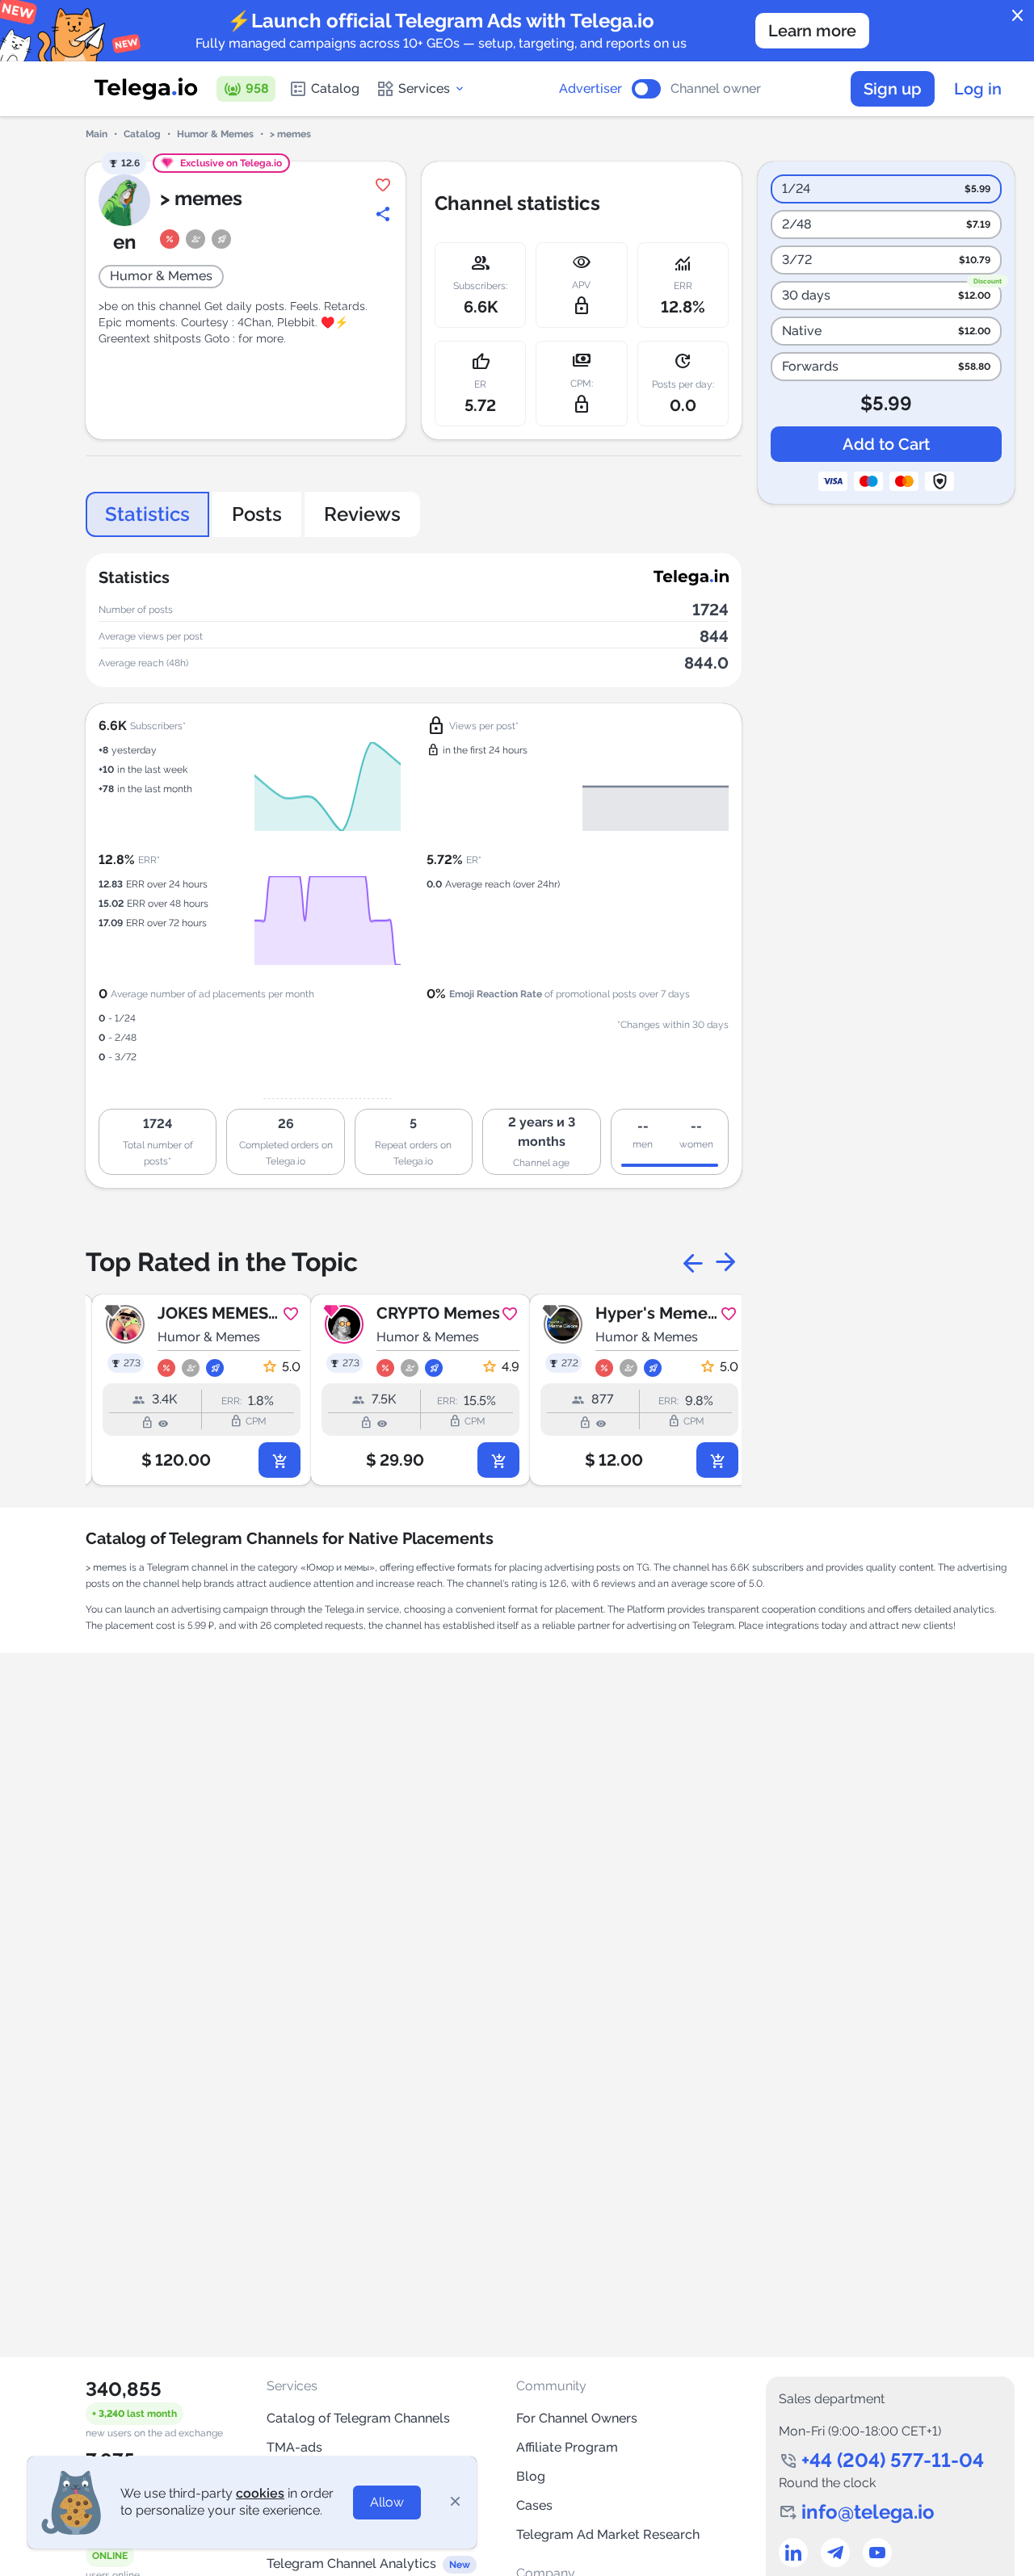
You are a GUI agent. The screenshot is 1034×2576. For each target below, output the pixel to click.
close (1018, 16)
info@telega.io (868, 2512)
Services (424, 88)
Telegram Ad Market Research (608, 2534)
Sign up (893, 89)
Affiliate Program (567, 2447)
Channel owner (716, 89)
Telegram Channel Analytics (351, 2563)
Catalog (335, 88)
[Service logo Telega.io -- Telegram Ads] (146, 89)
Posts (257, 514)
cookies (260, 2493)
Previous (693, 1262)
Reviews (362, 514)
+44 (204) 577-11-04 (893, 2460)
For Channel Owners (577, 2418)
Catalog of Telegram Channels (358, 2418)
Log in (978, 89)
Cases (534, 2505)
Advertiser (591, 89)
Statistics (147, 514)
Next (725, 1262)
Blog (531, 2476)
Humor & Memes (215, 134)
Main (97, 134)
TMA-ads (294, 2447)
